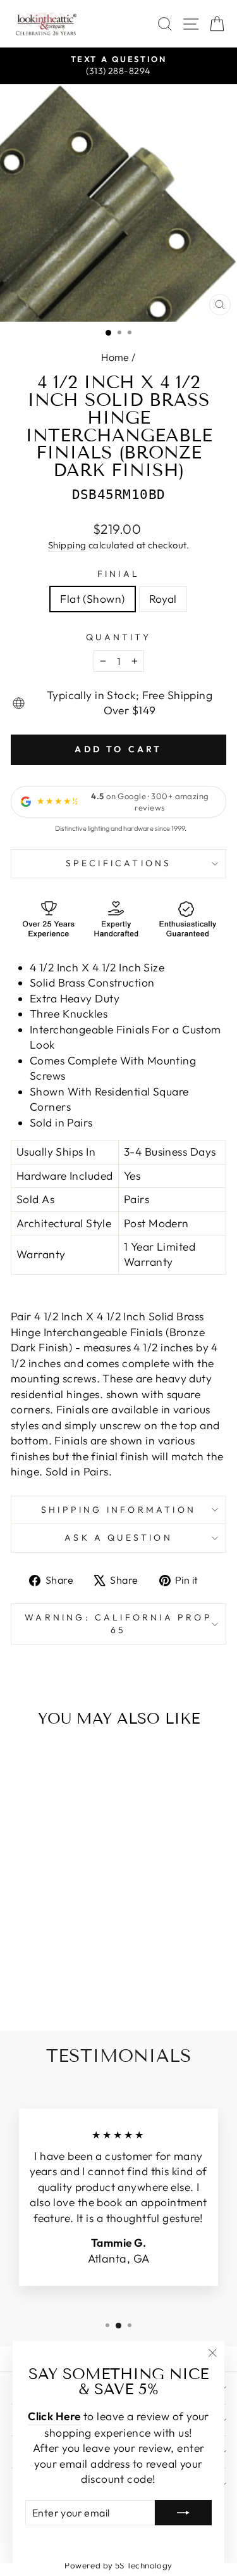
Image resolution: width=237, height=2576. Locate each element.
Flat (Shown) (92, 599)
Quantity (118, 637)
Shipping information (118, 1510)
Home (115, 357)
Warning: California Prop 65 (118, 1624)
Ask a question (118, 1537)
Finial (118, 574)
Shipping (67, 545)
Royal (163, 599)
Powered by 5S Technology (118, 2565)
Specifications (119, 863)
